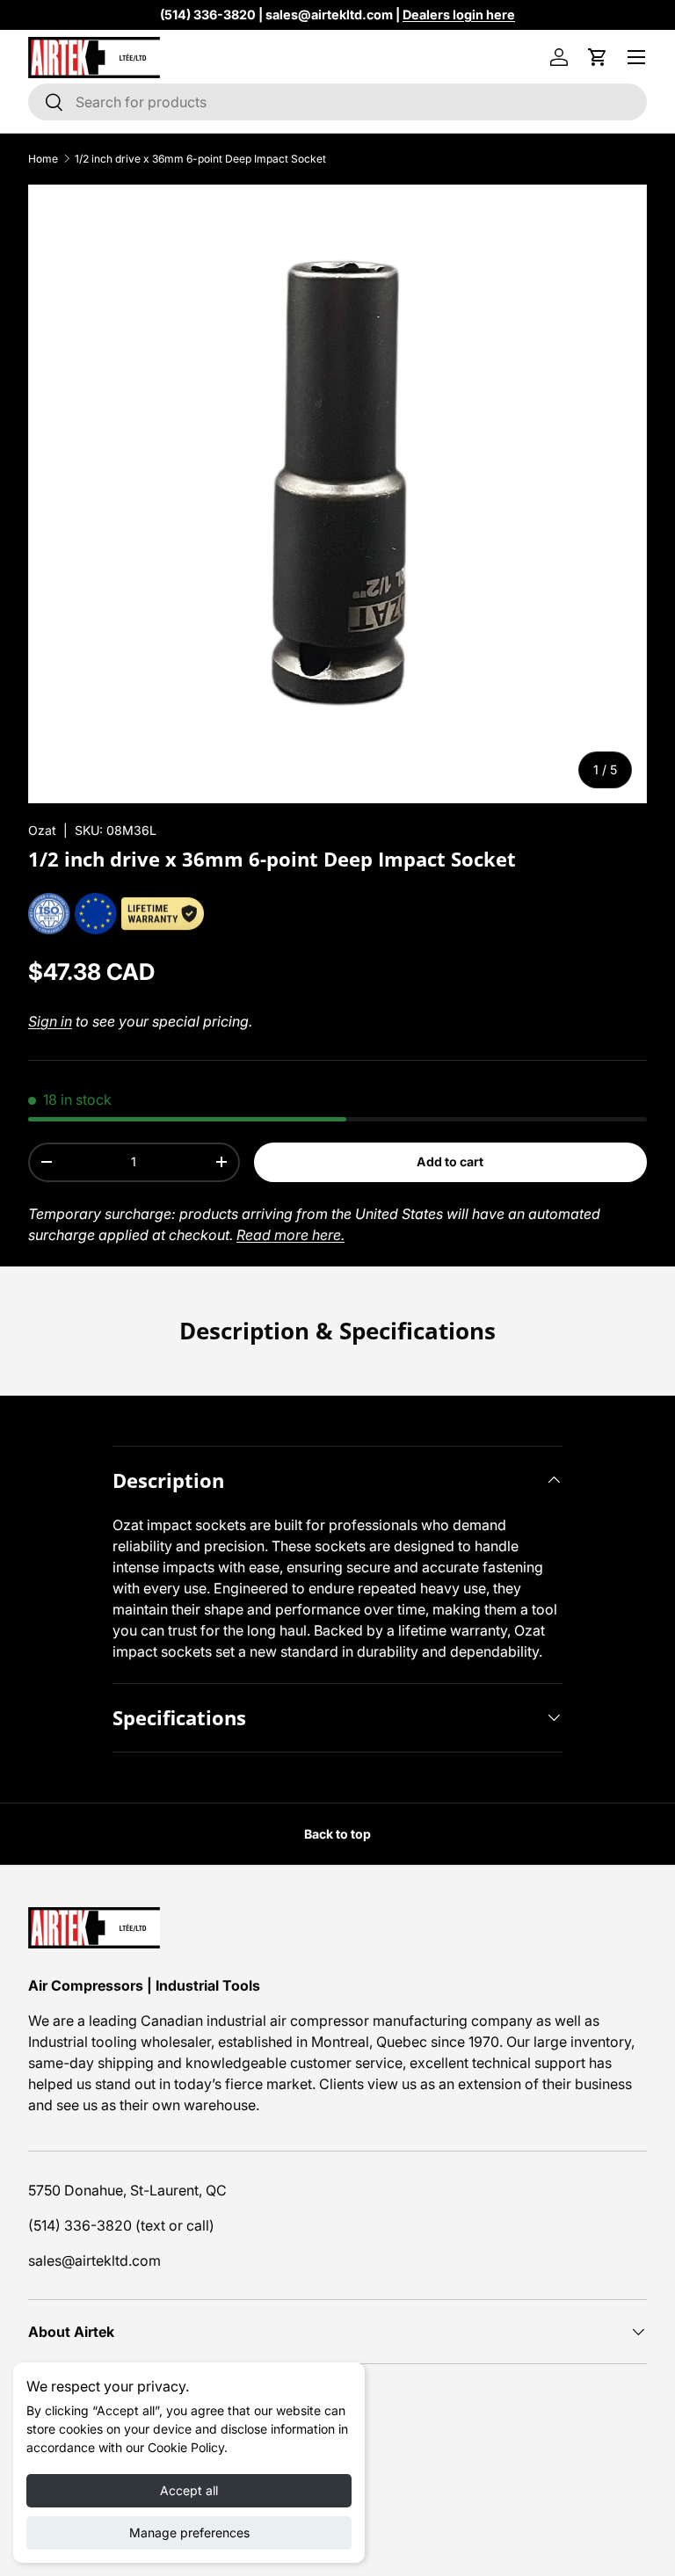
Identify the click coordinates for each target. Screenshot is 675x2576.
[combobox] (337, 102)
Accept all (189, 2490)
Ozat (42, 830)
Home (43, 159)
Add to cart (450, 1161)
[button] (598, 57)
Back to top (337, 1834)
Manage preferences (189, 2532)
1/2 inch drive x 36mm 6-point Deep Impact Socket (200, 159)
